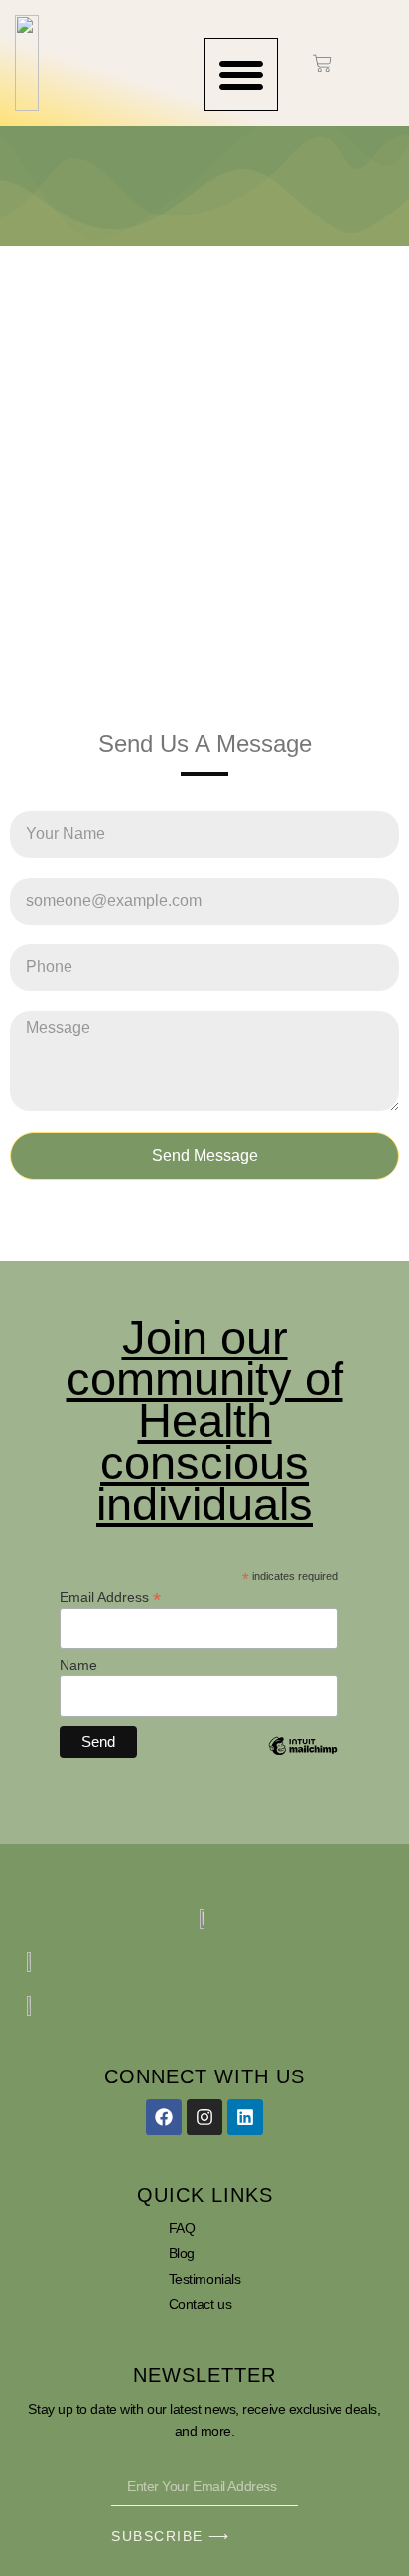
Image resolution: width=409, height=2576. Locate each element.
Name (78, 1665)
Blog (182, 2253)
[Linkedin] (245, 2117)
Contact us (201, 2304)
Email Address (110, 1596)
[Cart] (322, 63)
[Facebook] (164, 2117)
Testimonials (205, 2279)
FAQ (182, 2228)
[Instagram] (204, 2117)
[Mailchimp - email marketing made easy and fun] (303, 1761)
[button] (241, 74)
